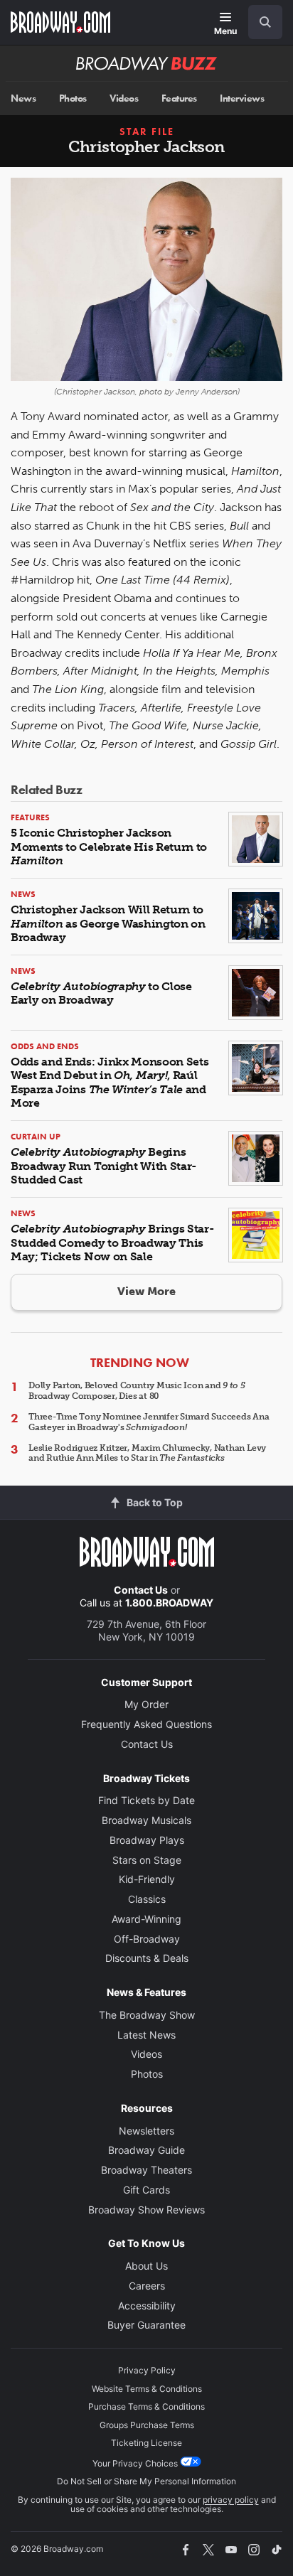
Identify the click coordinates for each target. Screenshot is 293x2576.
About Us (146, 2266)
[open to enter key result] (265, 22)
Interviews (242, 98)
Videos (124, 98)
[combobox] (260, 22)
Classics (147, 1899)
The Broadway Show (147, 2015)
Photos (73, 98)
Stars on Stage (147, 1860)
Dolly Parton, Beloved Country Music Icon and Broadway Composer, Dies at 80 (137, 1390)
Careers (147, 2286)
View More (146, 1291)
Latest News (146, 2035)
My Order (146, 1704)
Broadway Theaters (146, 2170)
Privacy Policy (147, 2370)
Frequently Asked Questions (146, 1724)
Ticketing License (146, 2443)
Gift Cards (146, 2190)
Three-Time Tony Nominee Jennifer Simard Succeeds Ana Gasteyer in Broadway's (149, 1422)
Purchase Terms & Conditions (146, 2406)
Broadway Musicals (146, 1820)
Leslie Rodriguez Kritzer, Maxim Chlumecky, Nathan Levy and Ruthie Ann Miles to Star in (147, 1453)
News (23, 98)
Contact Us (141, 1590)
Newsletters (146, 2131)
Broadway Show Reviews (146, 2210)
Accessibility (147, 2306)
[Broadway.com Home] (60, 22)
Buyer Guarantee (146, 2325)
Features (179, 98)
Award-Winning (146, 1919)
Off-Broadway (147, 1939)
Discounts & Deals (147, 1958)
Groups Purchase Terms (147, 2425)
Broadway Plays (147, 1840)
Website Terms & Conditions (147, 2389)
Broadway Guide (146, 2150)
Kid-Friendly (147, 1879)
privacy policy (231, 2500)
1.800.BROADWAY (169, 1603)
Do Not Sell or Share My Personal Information (146, 2481)
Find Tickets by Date (146, 1800)
